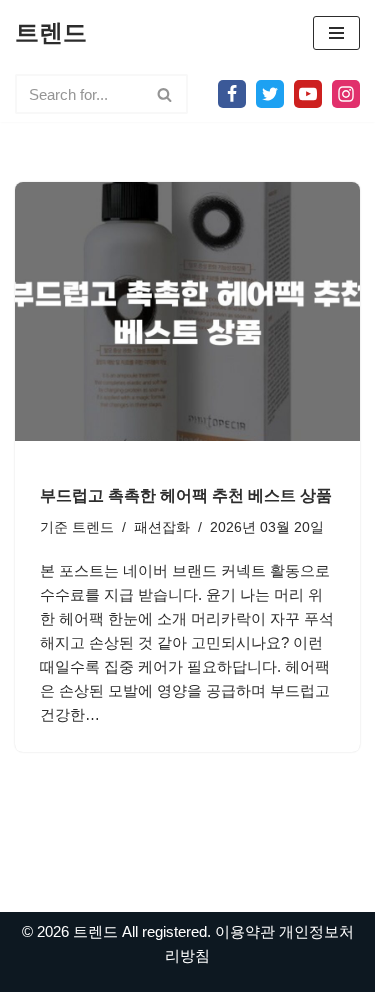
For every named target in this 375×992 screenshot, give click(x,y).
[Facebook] (232, 94)
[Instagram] (346, 94)
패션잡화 (162, 527)
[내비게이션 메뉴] (336, 33)
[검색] (165, 94)
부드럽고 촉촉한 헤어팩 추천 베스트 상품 (186, 495)
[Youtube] (308, 94)
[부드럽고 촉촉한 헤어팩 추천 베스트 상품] (187, 311)
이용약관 (245, 931)
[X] (270, 94)
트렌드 (93, 527)
